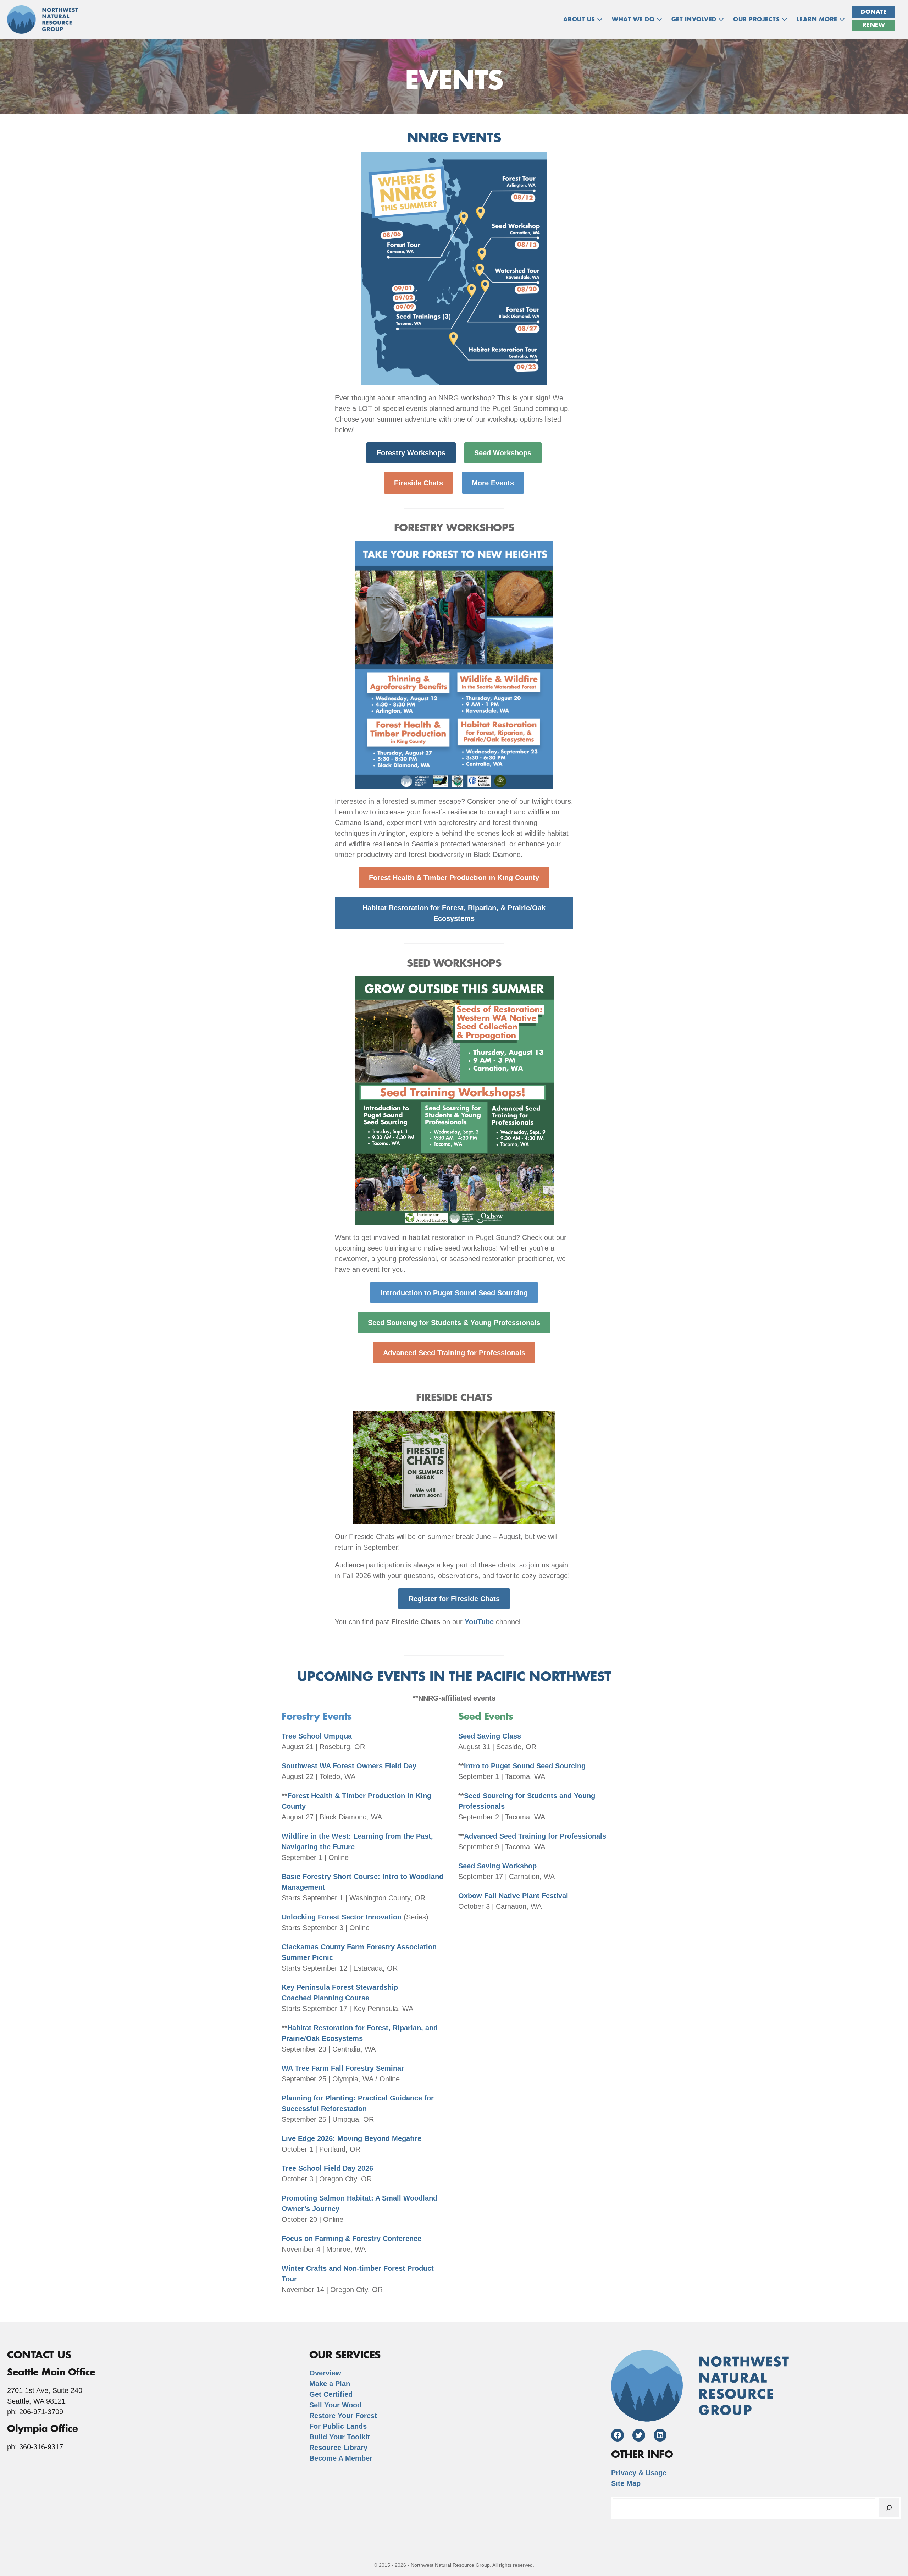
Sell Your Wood (335, 2405)
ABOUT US (580, 20)
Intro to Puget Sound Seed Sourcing (525, 1766)
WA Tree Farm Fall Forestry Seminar (343, 2068)
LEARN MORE (818, 20)
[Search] (889, 2508)
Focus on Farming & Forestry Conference (351, 2239)
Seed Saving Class (490, 1736)
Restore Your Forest (343, 2416)
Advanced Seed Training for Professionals (535, 1836)
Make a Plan (330, 2384)
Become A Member (341, 2458)
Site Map (626, 2483)
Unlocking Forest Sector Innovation (342, 1917)
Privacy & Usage (639, 2473)
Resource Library (338, 2448)
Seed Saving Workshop (497, 1866)
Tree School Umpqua (317, 1736)
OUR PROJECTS (757, 20)
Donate (874, 12)
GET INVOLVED (695, 20)
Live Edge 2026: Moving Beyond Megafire (351, 2138)
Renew (874, 25)
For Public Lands (338, 2426)
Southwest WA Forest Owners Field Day (349, 1766)
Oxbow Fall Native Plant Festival (513, 1896)
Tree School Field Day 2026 (327, 2168)
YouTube (479, 1622)
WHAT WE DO (634, 20)
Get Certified (331, 2394)
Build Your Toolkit (340, 2437)
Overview (325, 2373)
